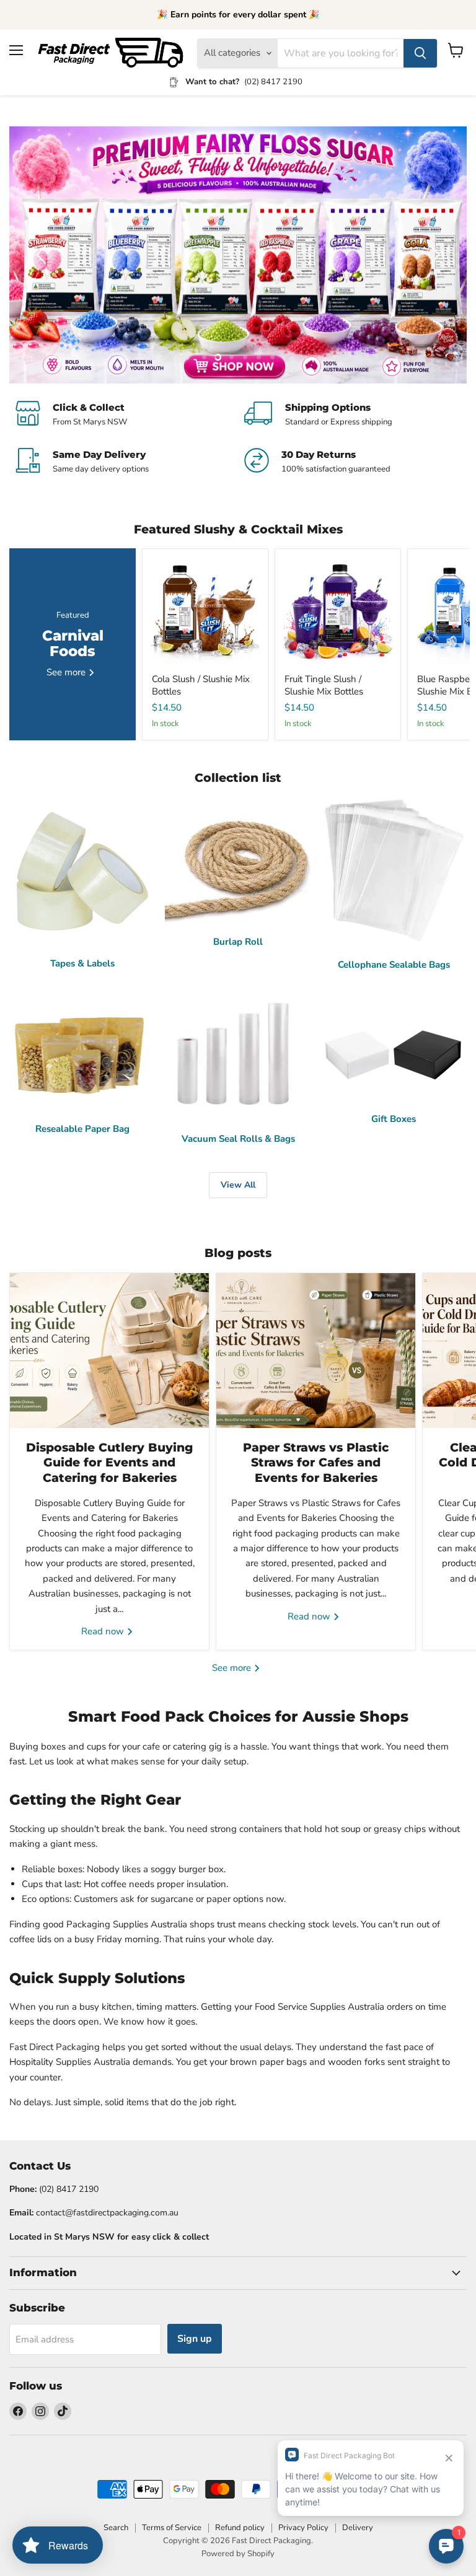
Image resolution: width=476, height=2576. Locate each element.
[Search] (420, 53)
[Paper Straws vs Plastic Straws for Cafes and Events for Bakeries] (316, 1351)
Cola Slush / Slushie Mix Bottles (201, 685)
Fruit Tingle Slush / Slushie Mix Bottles (324, 685)
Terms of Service (172, 2528)
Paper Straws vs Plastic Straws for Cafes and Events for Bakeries (316, 1463)
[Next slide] (433, 255)
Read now (104, 1631)
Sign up (195, 2339)
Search (116, 2528)
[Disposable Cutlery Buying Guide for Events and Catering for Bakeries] (109, 1351)
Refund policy (240, 2528)
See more (233, 1668)
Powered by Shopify (238, 2554)
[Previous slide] (43, 255)
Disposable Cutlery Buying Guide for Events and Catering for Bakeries (109, 1463)
